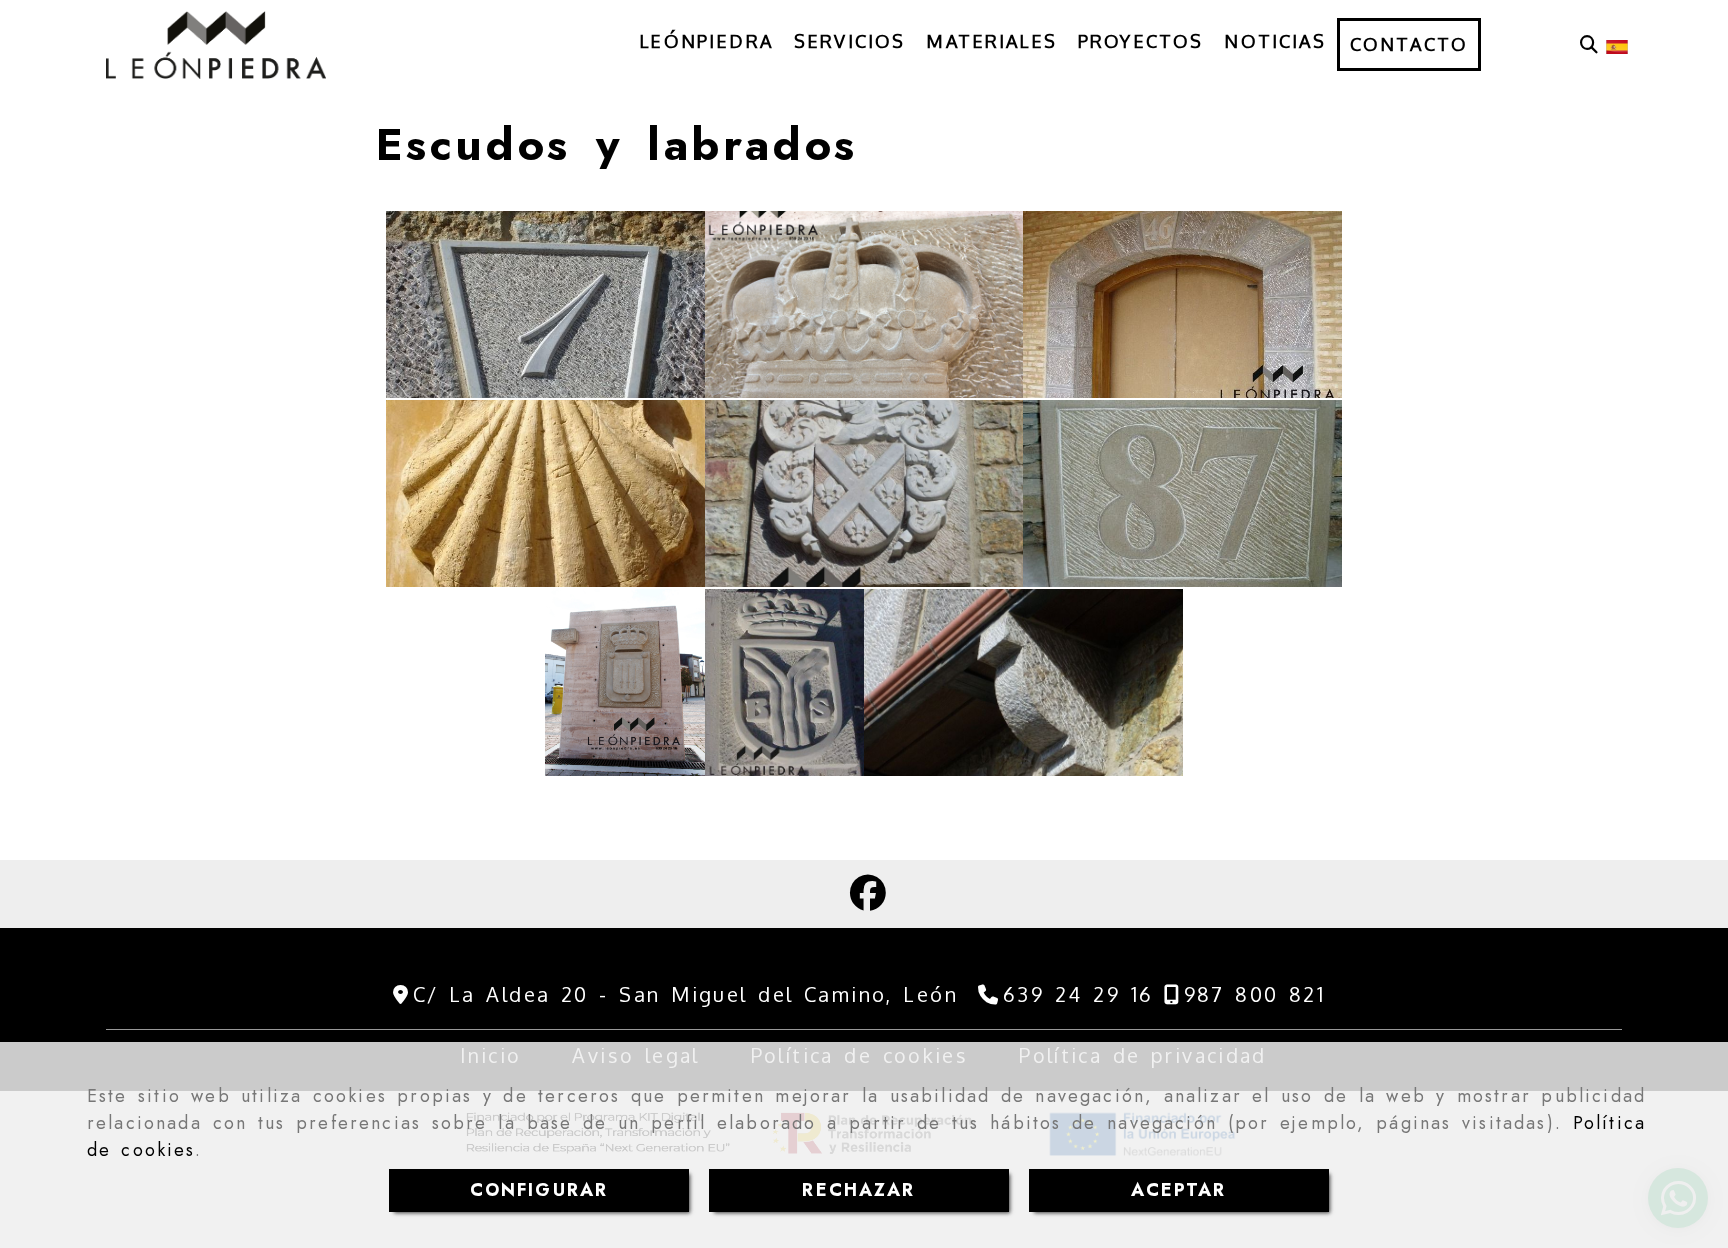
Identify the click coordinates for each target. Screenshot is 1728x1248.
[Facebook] (868, 899)
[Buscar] (1589, 44)
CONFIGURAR (539, 1190)
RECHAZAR (858, 1190)
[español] (1617, 45)
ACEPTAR (1178, 1190)
